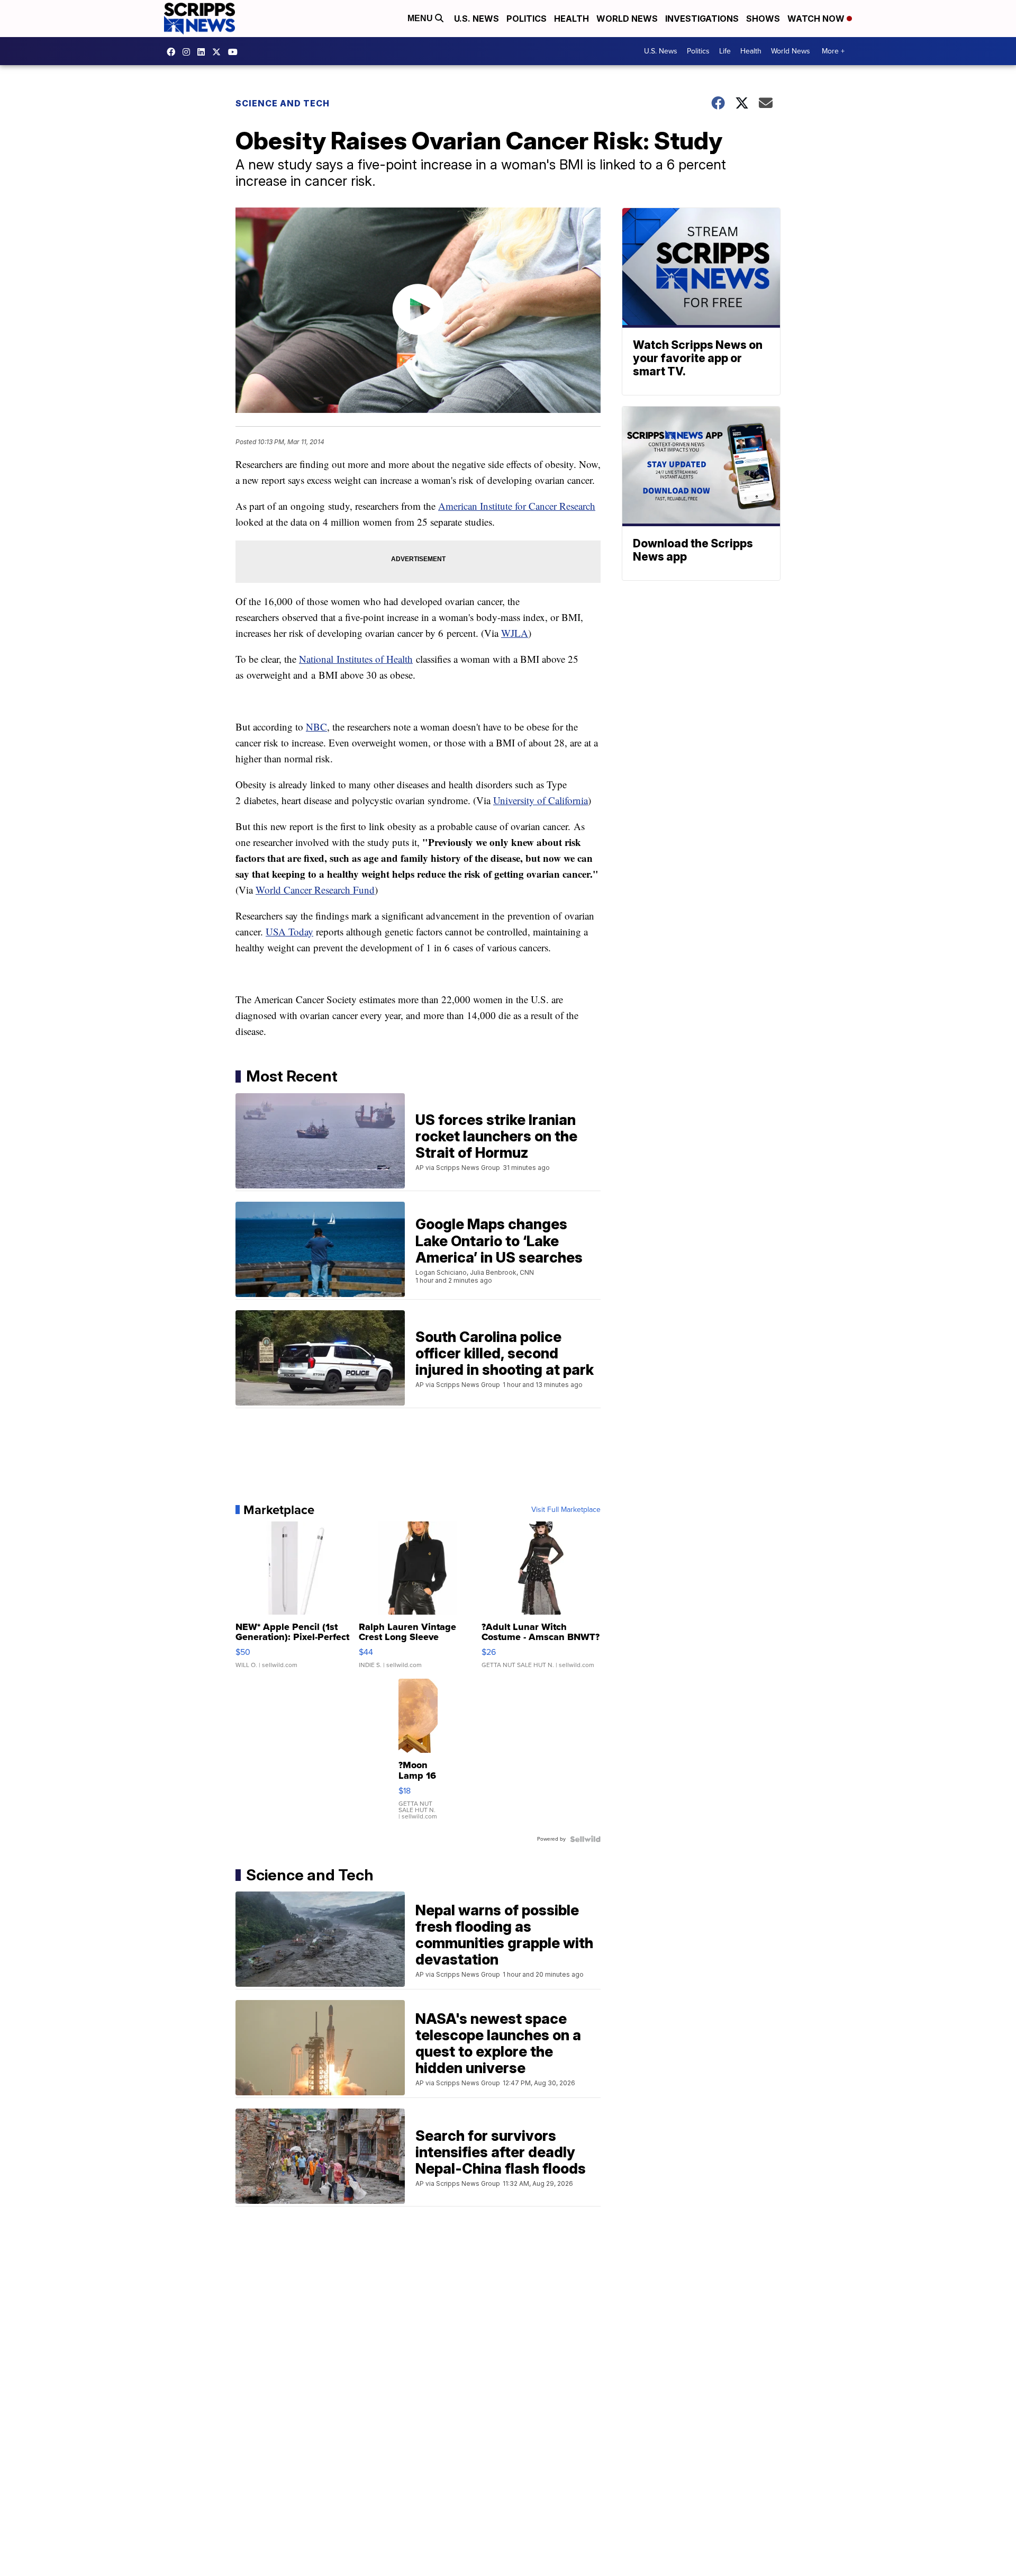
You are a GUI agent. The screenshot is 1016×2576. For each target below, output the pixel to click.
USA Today (289, 931)
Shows (763, 19)
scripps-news (204, 52)
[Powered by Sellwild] (585, 1839)
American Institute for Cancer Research (517, 506)
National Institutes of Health (356, 659)
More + (833, 51)
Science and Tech (283, 103)
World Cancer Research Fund (315, 890)
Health (571, 19)
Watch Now (817, 19)
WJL (511, 633)
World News (627, 19)
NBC (316, 727)
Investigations (702, 19)
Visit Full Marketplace (566, 1510)
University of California (541, 800)
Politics (527, 19)
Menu (421, 18)
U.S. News (477, 19)
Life (725, 51)
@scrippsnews (235, 52)
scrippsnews (174, 52)
